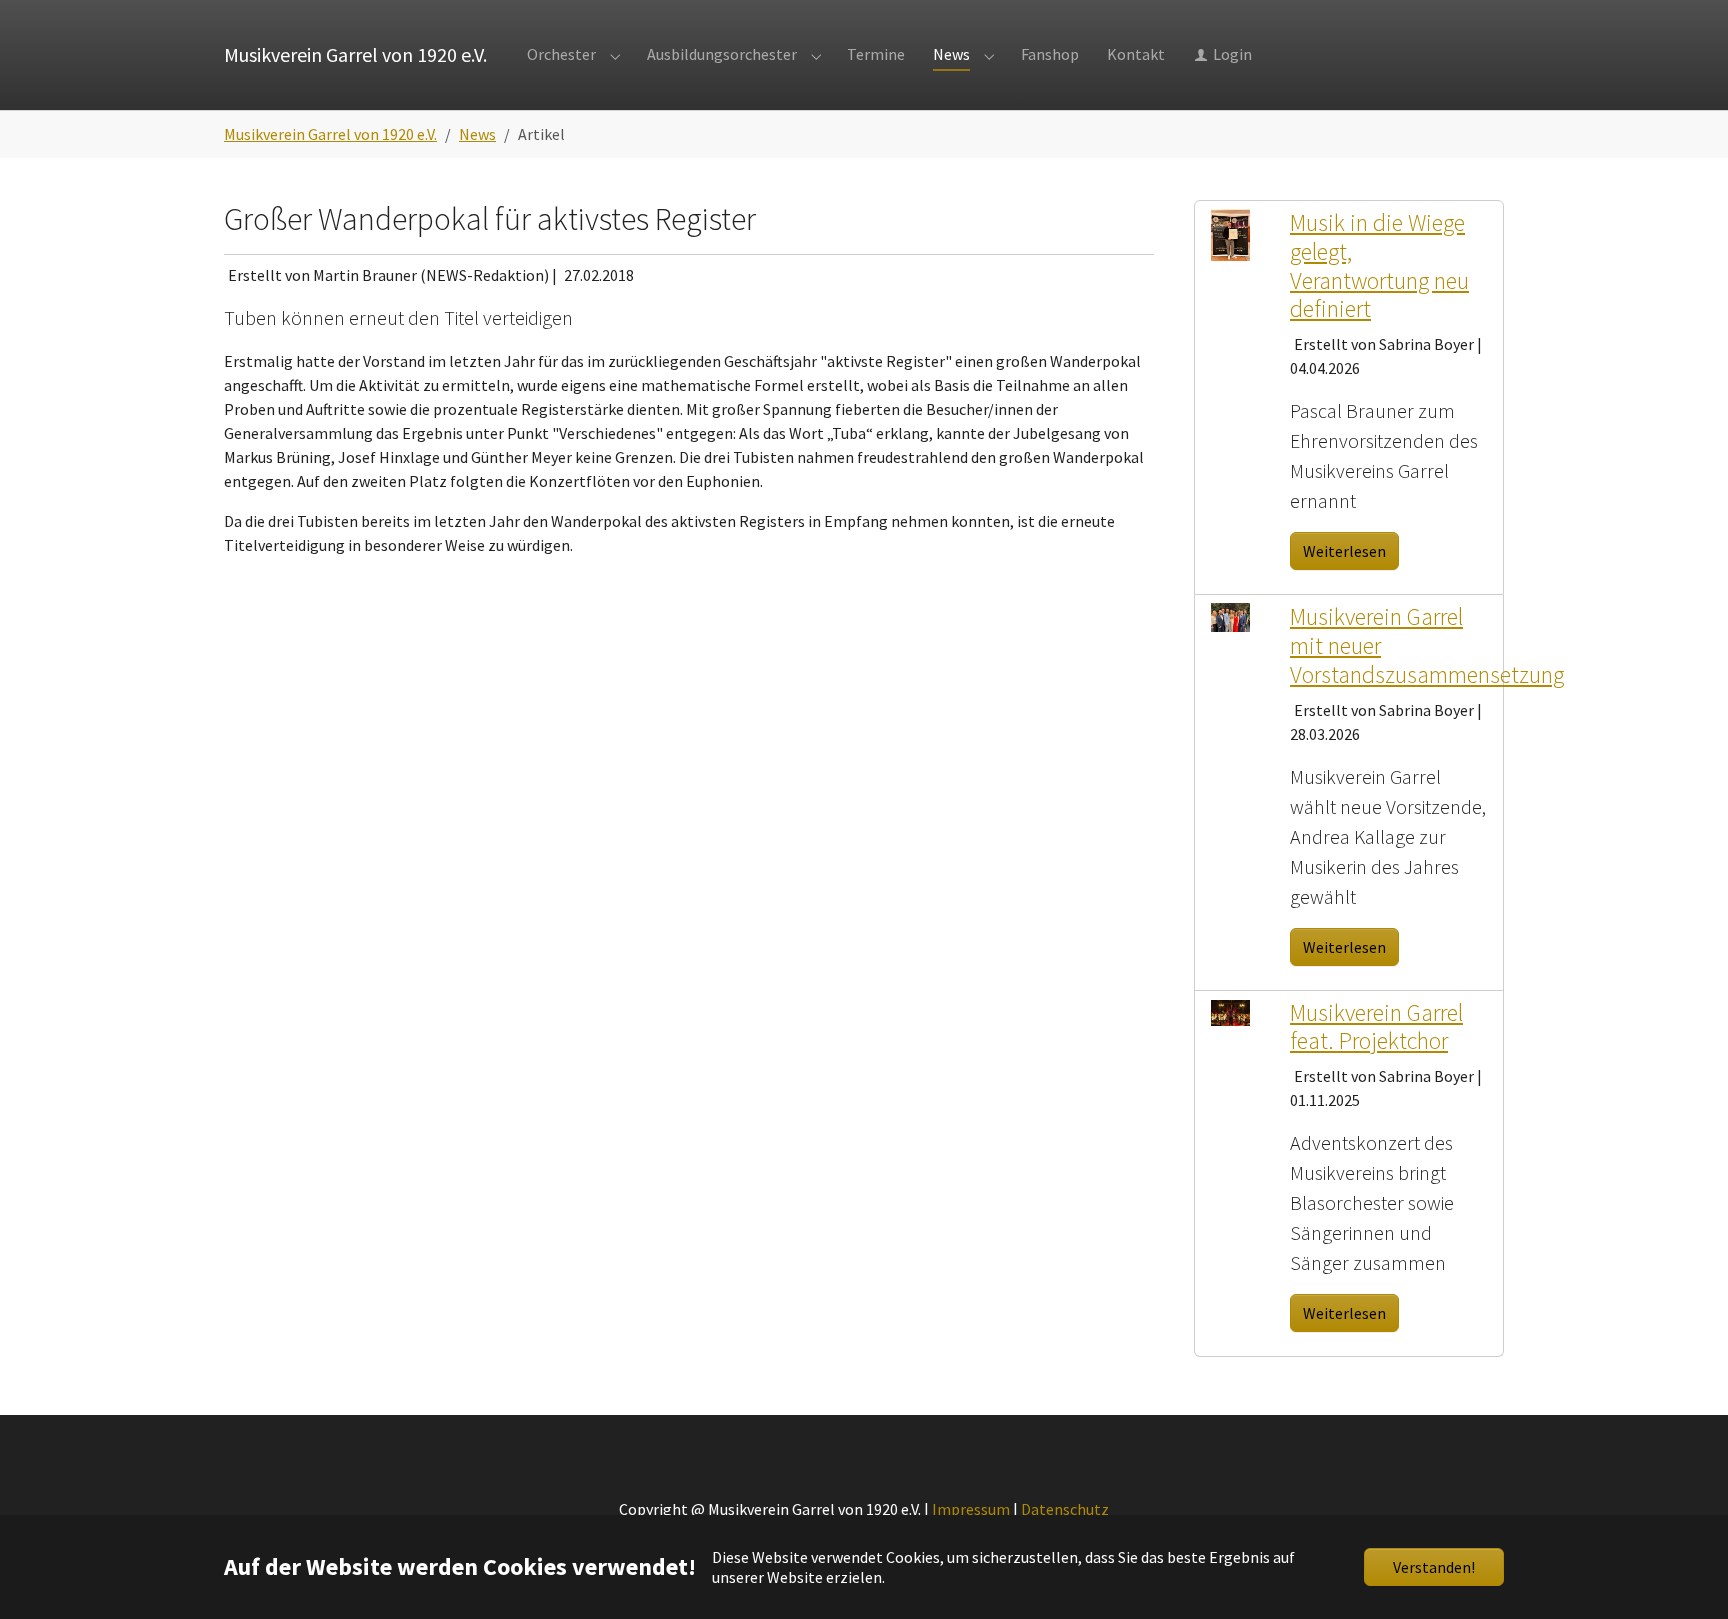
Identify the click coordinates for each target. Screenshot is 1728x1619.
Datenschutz (1065, 1509)
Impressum (971, 1509)
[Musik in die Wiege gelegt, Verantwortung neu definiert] (1230, 233)
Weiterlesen (1344, 551)
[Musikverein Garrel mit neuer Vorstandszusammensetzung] (1230, 616)
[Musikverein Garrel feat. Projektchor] (1230, 1011)
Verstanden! (1434, 1567)
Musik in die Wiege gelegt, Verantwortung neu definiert (1379, 265)
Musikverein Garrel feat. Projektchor (1376, 1027)
